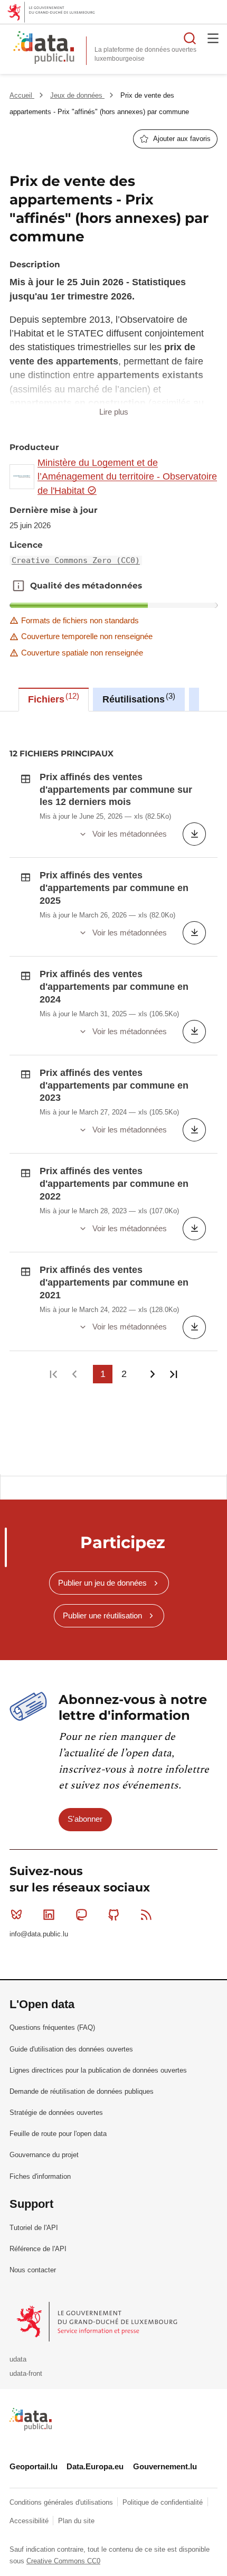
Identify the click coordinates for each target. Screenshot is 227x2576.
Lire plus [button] (114, 412)
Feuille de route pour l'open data (58, 2134)
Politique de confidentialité (164, 2502)
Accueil (22, 95)
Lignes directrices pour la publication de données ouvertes (98, 2070)
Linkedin (49, 1915)
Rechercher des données (190, 38)
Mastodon (81, 1915)
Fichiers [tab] (52, 698)
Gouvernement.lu (165, 2466)
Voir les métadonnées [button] (130, 834)
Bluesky (16, 1915)
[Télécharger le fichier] (194, 834)
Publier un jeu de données (102, 1583)
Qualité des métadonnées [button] (18, 586)
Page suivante (152, 1374)
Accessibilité (30, 2521)
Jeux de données (77, 95)
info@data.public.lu (39, 1934)
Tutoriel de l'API (34, 2228)
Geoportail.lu (34, 2466)
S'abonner (85, 1819)
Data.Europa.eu (95, 2466)
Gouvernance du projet (44, 2155)
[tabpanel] (113, 1093)
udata (18, 2359)
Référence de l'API (38, 2249)
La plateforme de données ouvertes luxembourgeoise (145, 54)
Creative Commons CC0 (63, 2561)
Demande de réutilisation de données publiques (82, 2091)
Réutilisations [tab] (138, 698)
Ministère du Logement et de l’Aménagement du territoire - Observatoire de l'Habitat (127, 477)
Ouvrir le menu (213, 38)
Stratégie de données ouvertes (56, 2113)
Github (114, 1915)
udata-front (26, 2373)
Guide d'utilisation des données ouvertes (71, 2049)
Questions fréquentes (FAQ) (52, 2027)
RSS (146, 1915)
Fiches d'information (40, 2176)
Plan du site (76, 2521)
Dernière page (173, 1374)
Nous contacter (33, 2270)
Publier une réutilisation (102, 1615)
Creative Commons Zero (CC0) (76, 560)
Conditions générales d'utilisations (62, 2502)
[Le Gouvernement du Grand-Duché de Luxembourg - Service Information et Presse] (98, 2321)
